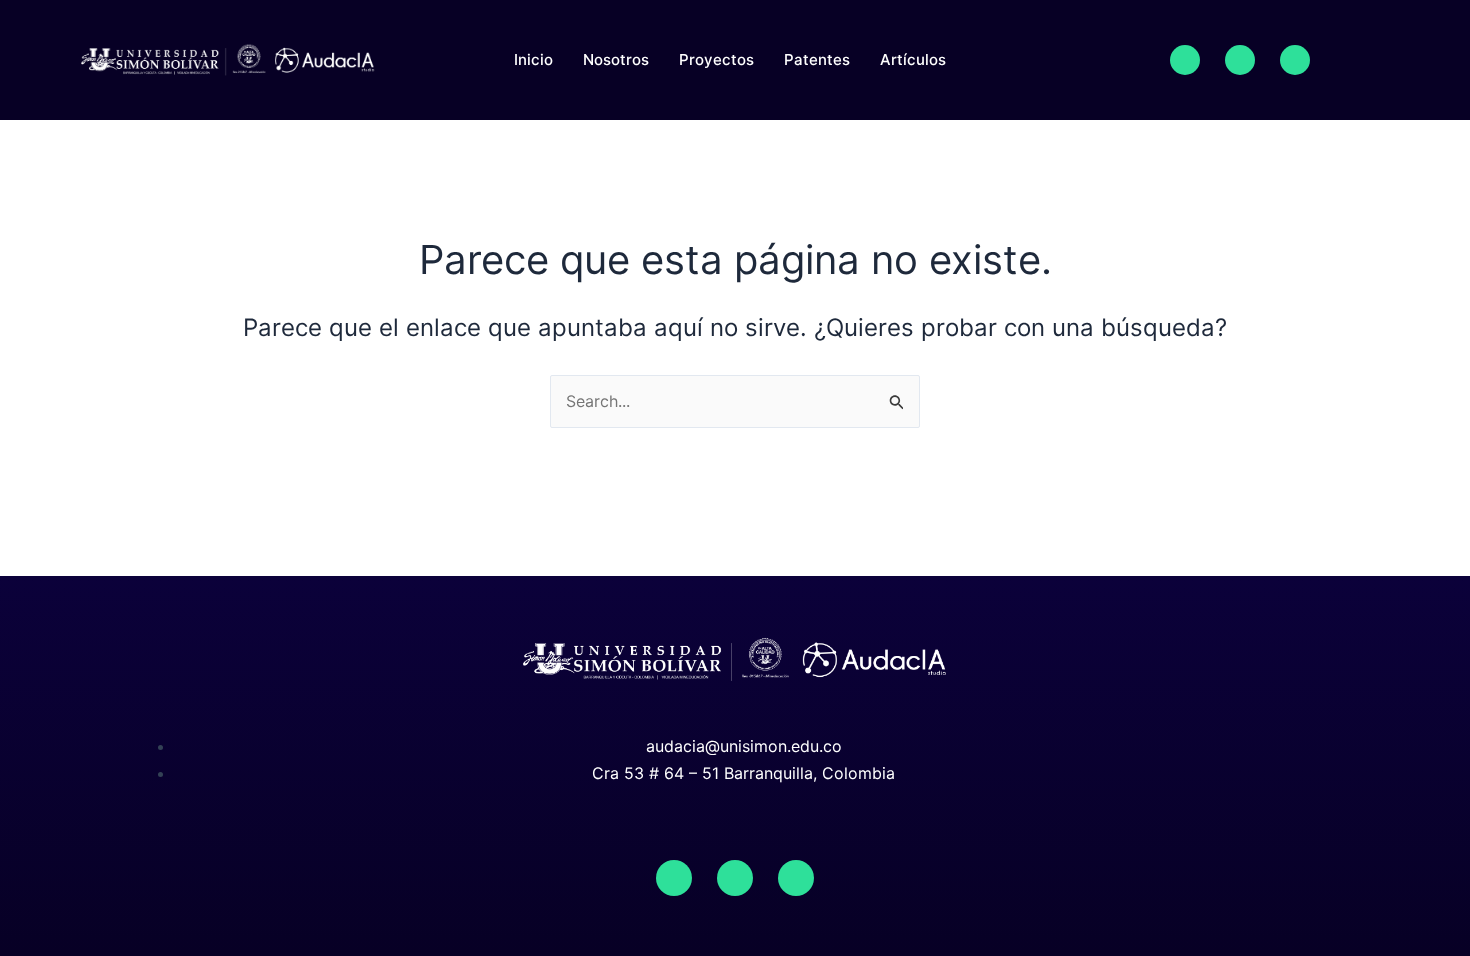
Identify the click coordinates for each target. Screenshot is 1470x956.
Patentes (817, 59)
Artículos (913, 59)
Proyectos (716, 59)
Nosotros (616, 59)
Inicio (533, 59)
